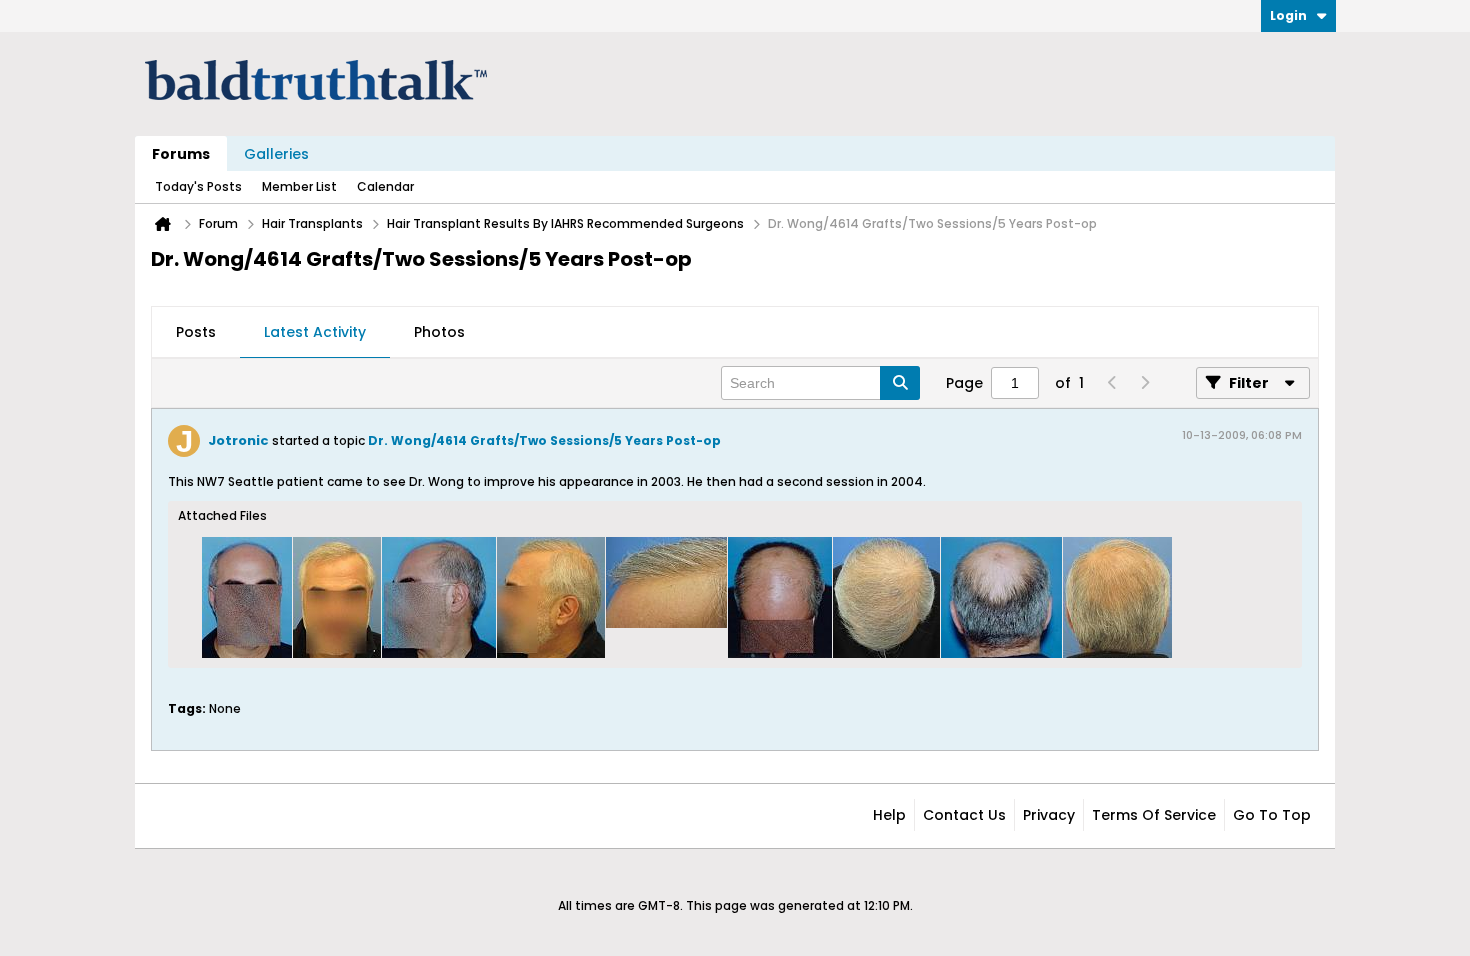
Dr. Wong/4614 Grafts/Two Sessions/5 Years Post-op (544, 440)
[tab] (196, 333)
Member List (299, 186)
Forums (181, 154)
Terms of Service (1154, 815)
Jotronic (238, 440)
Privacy (1049, 815)
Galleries (276, 154)
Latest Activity (315, 332)
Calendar (385, 186)
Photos (439, 332)
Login (1288, 15)
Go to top (1272, 815)
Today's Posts (198, 186)
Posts (196, 332)
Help (889, 815)
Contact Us (964, 815)
